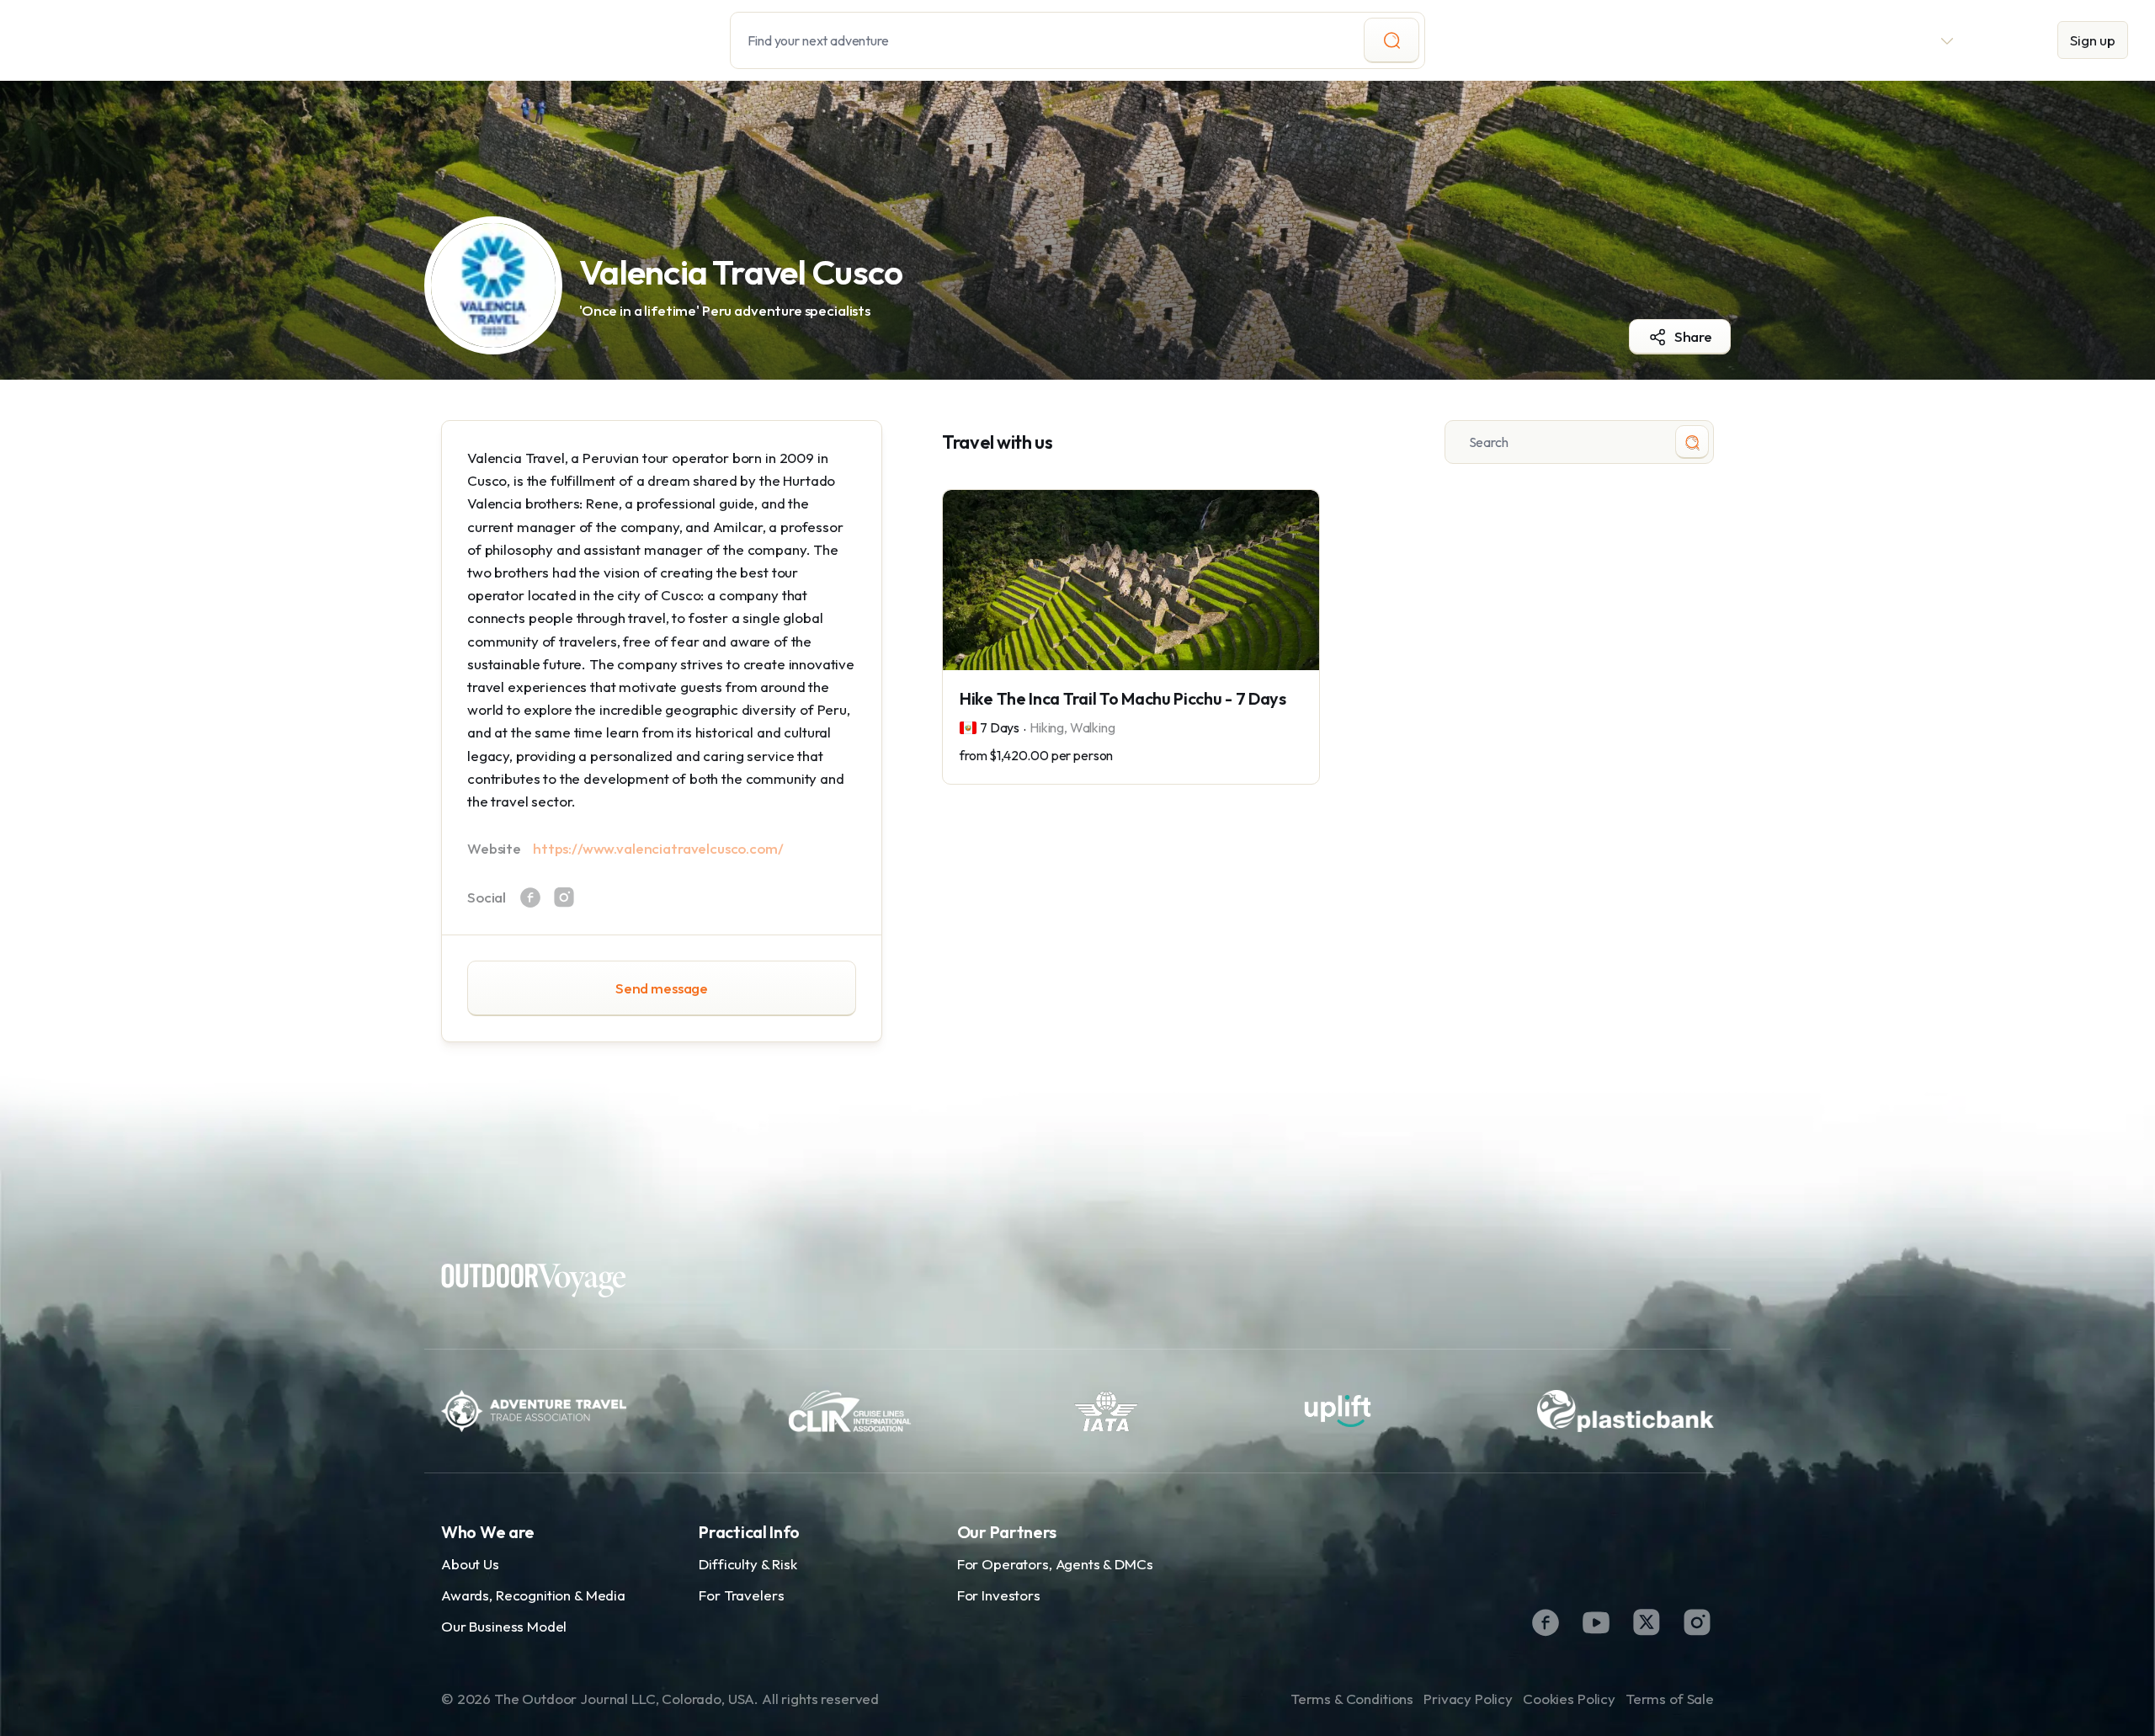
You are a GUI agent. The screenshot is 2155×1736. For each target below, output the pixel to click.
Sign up (2093, 40)
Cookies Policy (1569, 1699)
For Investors (999, 1595)
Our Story (1761, 40)
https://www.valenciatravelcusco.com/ (658, 848)
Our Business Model (504, 1626)
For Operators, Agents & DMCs (1055, 1564)
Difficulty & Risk (748, 1564)
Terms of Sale (1670, 1699)
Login (2006, 40)
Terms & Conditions (1352, 1699)
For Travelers (741, 1595)
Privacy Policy (1468, 1699)
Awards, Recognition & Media (533, 1595)
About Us (470, 1564)
